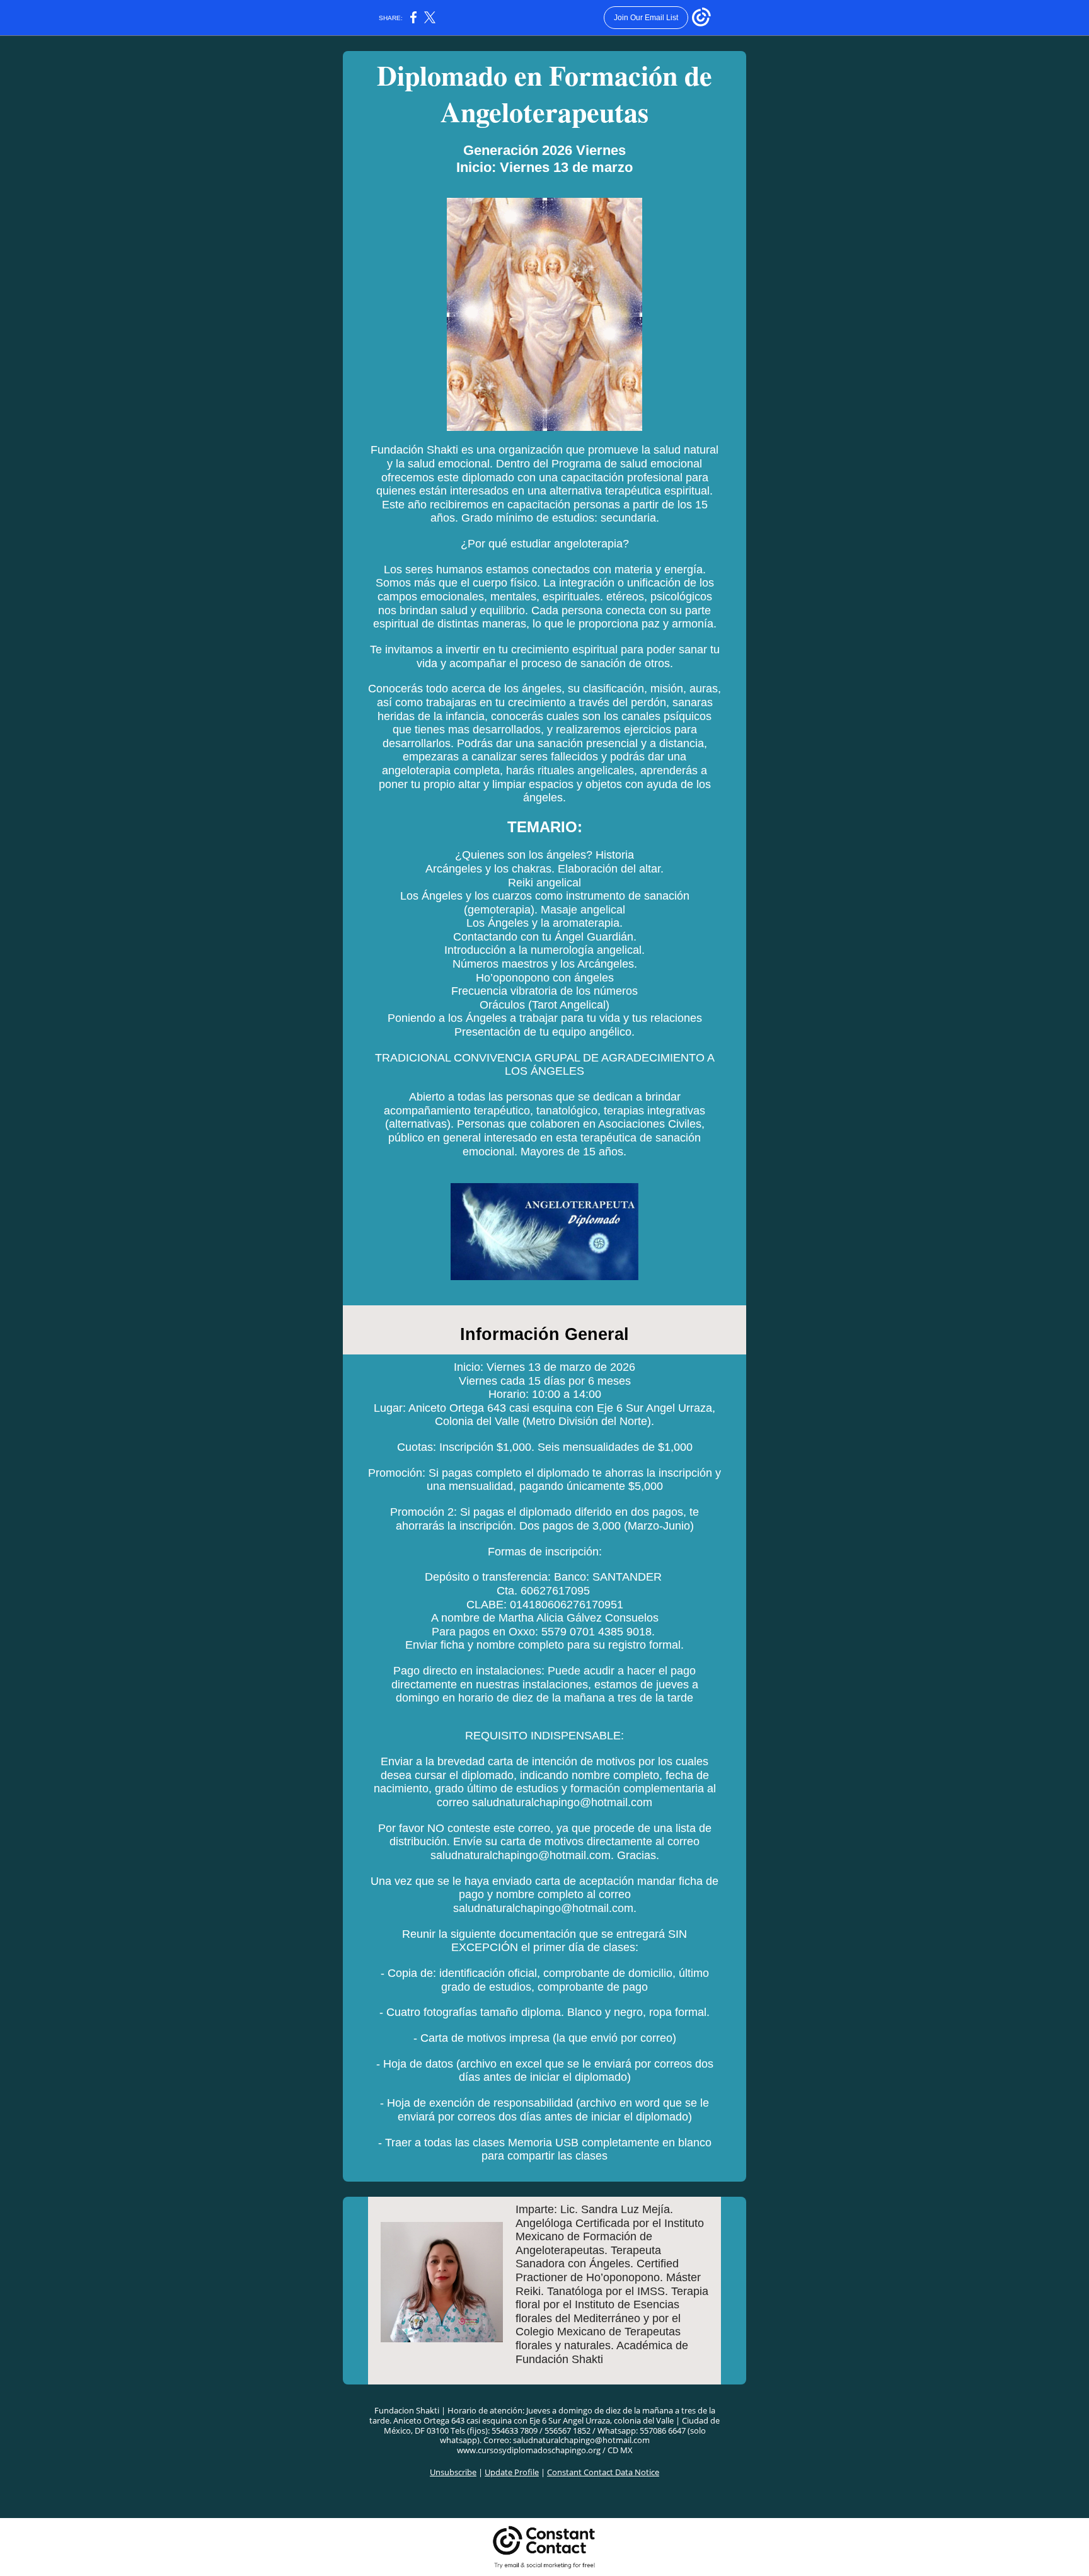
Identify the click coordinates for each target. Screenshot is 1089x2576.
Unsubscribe (453, 2472)
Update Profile (512, 2472)
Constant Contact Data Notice (603, 2472)
